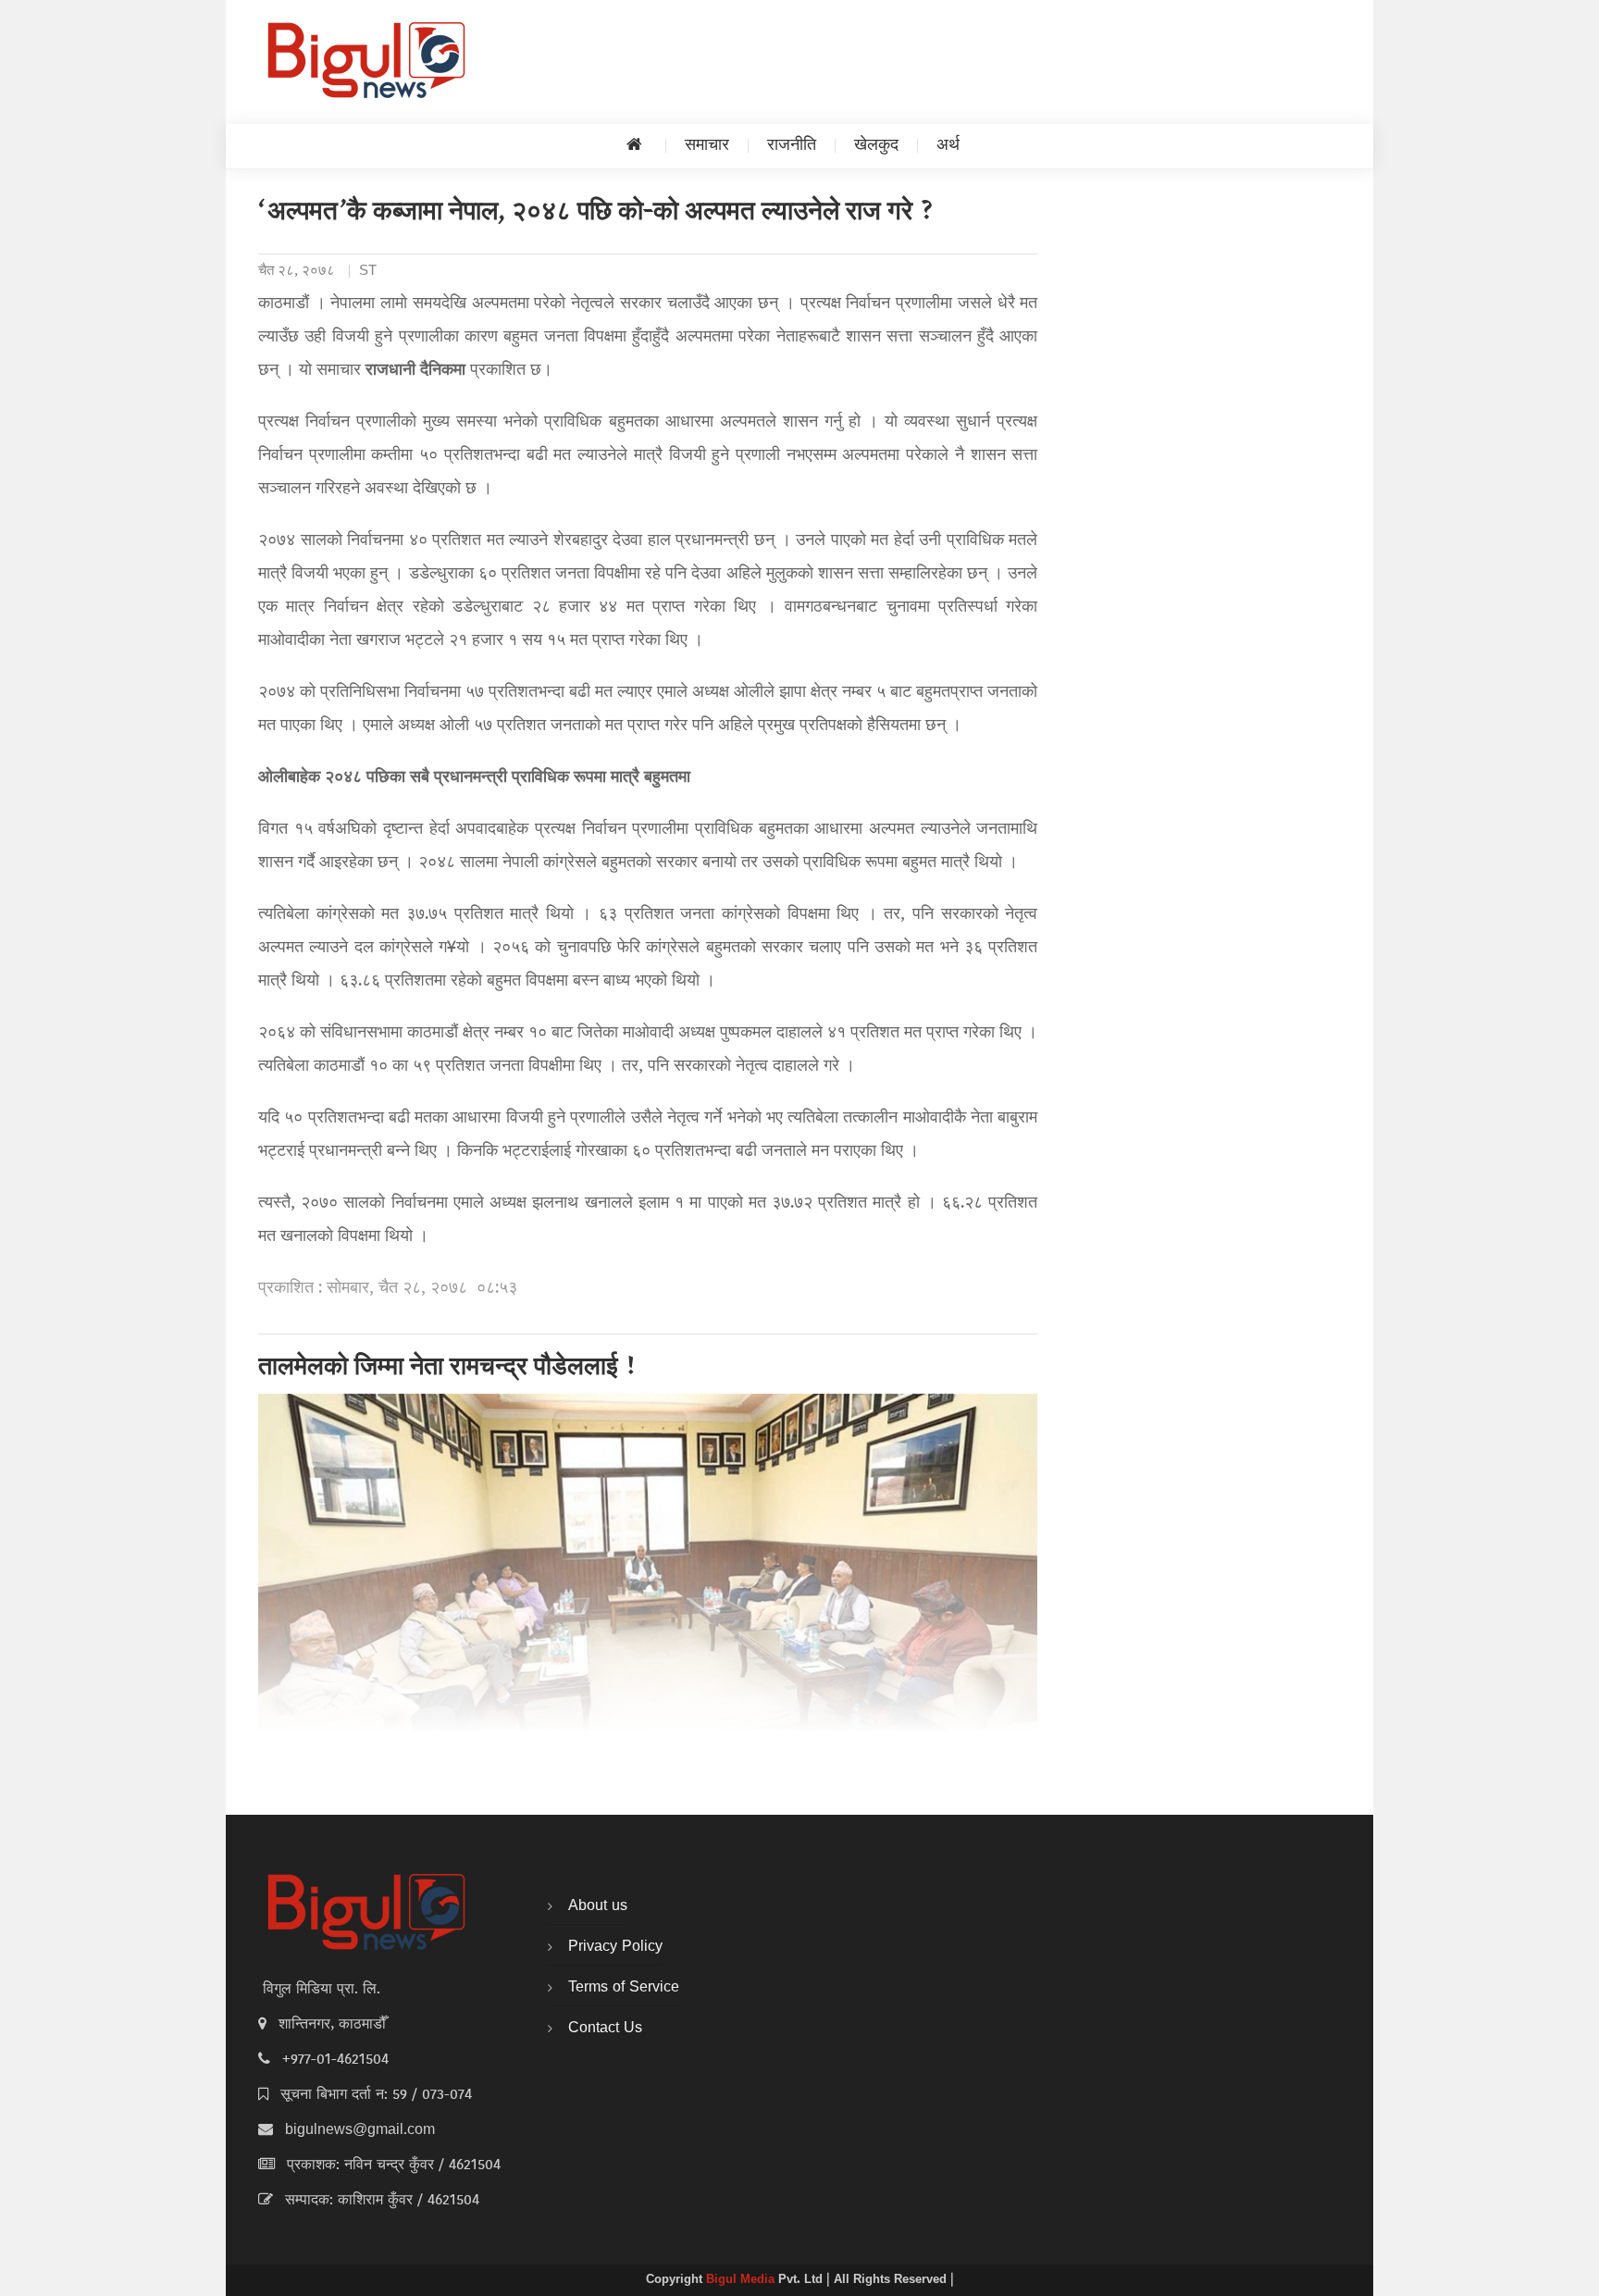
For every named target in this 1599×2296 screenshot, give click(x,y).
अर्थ (948, 146)
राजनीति (792, 146)
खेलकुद (876, 146)
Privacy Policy (615, 1947)
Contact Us (605, 2029)
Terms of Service (624, 1988)
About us (598, 1906)
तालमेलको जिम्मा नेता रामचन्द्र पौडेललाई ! (448, 1369)
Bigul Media (742, 2280)
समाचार (707, 146)
